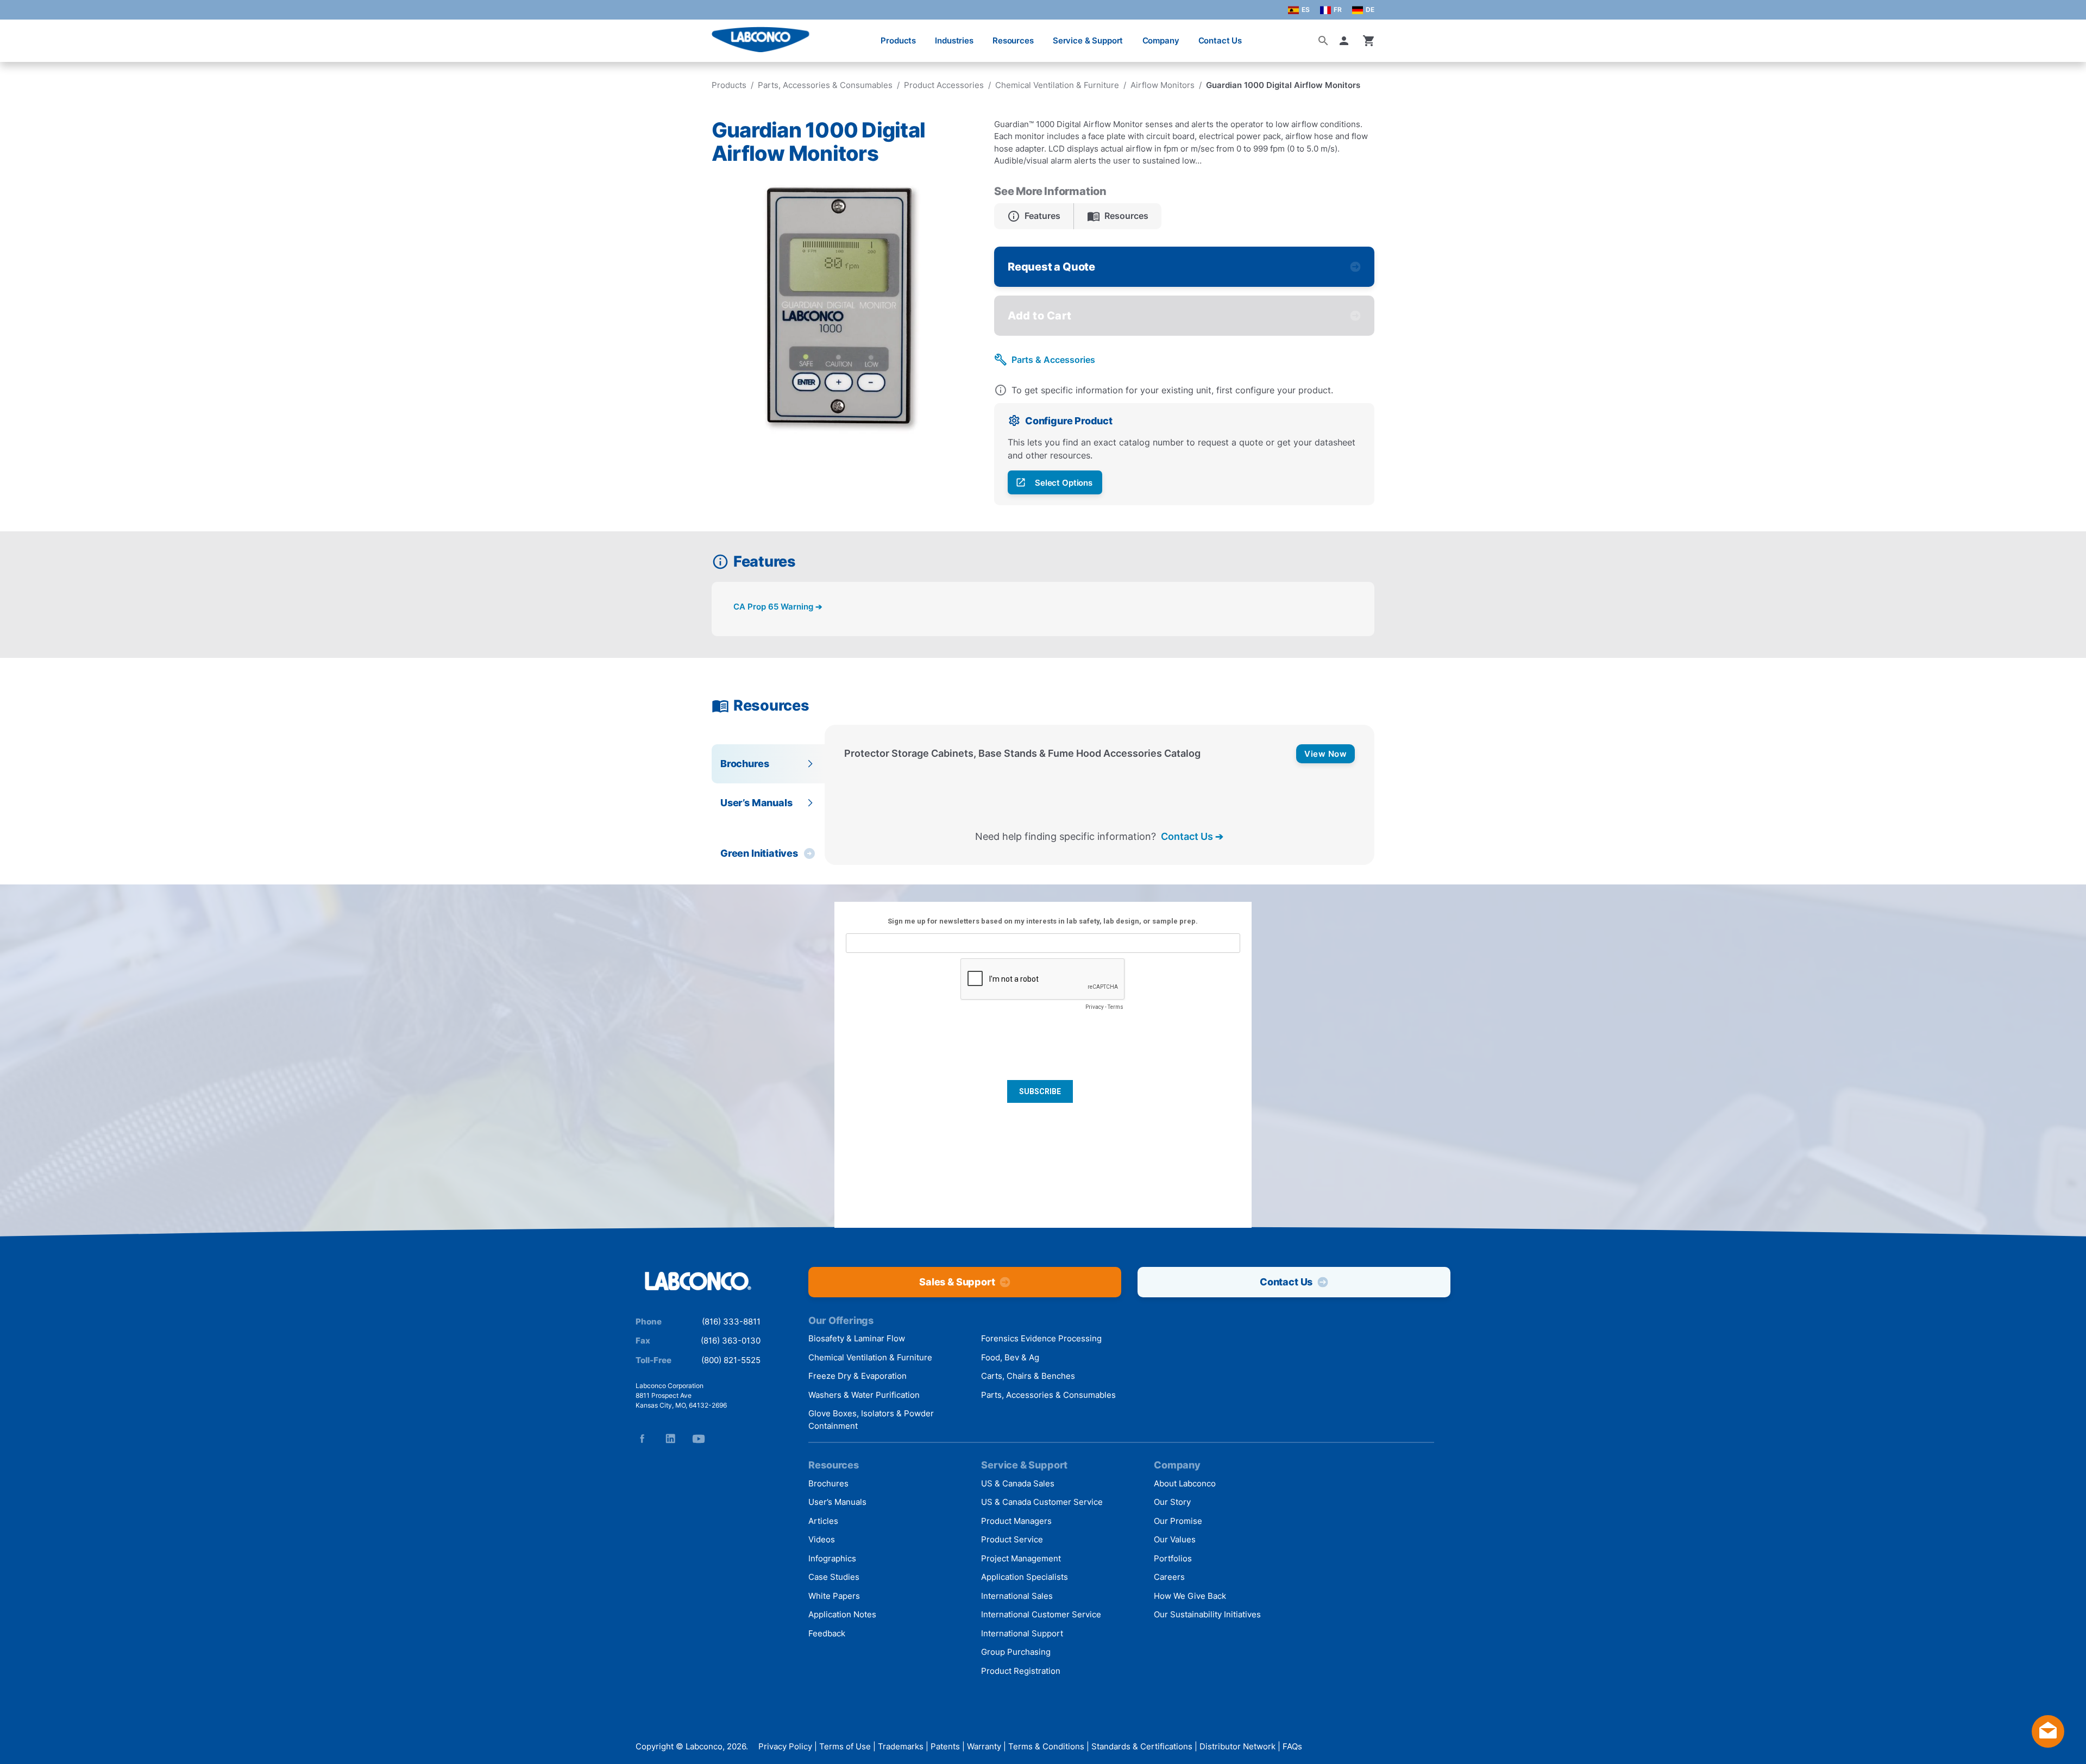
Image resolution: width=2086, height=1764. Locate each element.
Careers (1169, 1577)
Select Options (1064, 483)
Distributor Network (1237, 1746)
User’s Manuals (837, 1502)
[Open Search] (1323, 41)
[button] (1346, 41)
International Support (1022, 1633)
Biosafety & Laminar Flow (857, 1338)
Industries (954, 40)
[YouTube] (699, 1439)
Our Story (1172, 1502)
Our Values (1175, 1539)
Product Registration (1021, 1671)
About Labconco (1185, 1483)
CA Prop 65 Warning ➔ (778, 607)
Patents (945, 1746)
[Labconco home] (698, 1282)
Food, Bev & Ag (1010, 1357)
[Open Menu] (20, 35)
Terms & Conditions (1046, 1746)
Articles (823, 1521)
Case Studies (834, 1577)
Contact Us (1220, 40)
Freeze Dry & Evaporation (857, 1376)
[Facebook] (642, 1439)
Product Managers (1016, 1521)
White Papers (834, 1596)
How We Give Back (1190, 1596)
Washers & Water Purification (864, 1395)
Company (1161, 40)
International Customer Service (1041, 1614)
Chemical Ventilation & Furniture (1057, 85)
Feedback (827, 1633)
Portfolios (1173, 1558)
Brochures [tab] (744, 764)
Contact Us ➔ (1192, 836)
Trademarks (901, 1746)
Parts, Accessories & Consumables (825, 85)
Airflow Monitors (1163, 85)
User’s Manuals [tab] (756, 803)
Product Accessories (944, 85)
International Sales (1017, 1596)
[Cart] (1369, 41)
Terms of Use (845, 1746)
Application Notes (842, 1614)
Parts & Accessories (1053, 360)
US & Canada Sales (1018, 1483)
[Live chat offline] (2048, 1744)
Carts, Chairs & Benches (1028, 1376)
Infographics (832, 1558)
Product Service (1012, 1539)
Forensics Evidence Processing (1041, 1338)
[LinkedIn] (670, 1439)
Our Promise (1178, 1521)
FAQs (1292, 1746)
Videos (822, 1539)
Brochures (828, 1483)
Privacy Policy (785, 1746)
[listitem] (1034, 216)
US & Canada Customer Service (1042, 1502)
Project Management (1021, 1558)
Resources (1013, 40)
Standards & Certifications (1142, 1746)
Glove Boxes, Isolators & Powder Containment (871, 1420)
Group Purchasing (1016, 1652)
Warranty (984, 1746)
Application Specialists (1025, 1577)
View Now (1325, 754)
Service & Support (1088, 40)
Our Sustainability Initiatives (1207, 1614)
